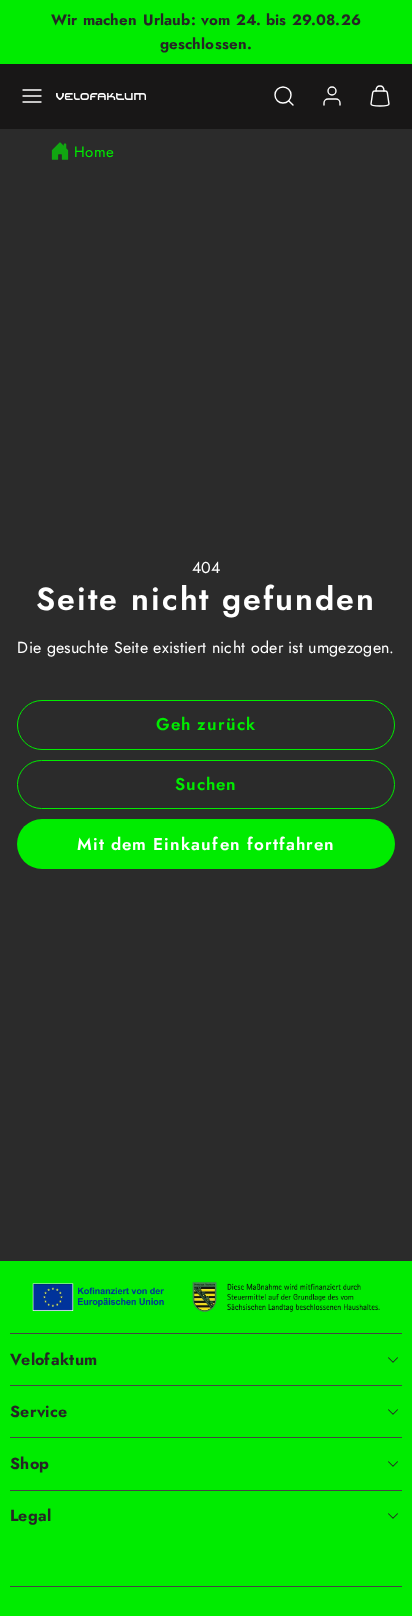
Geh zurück (206, 724)
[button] (32, 96)
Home (94, 152)
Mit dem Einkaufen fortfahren (206, 844)
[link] (332, 96)
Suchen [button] (206, 784)
